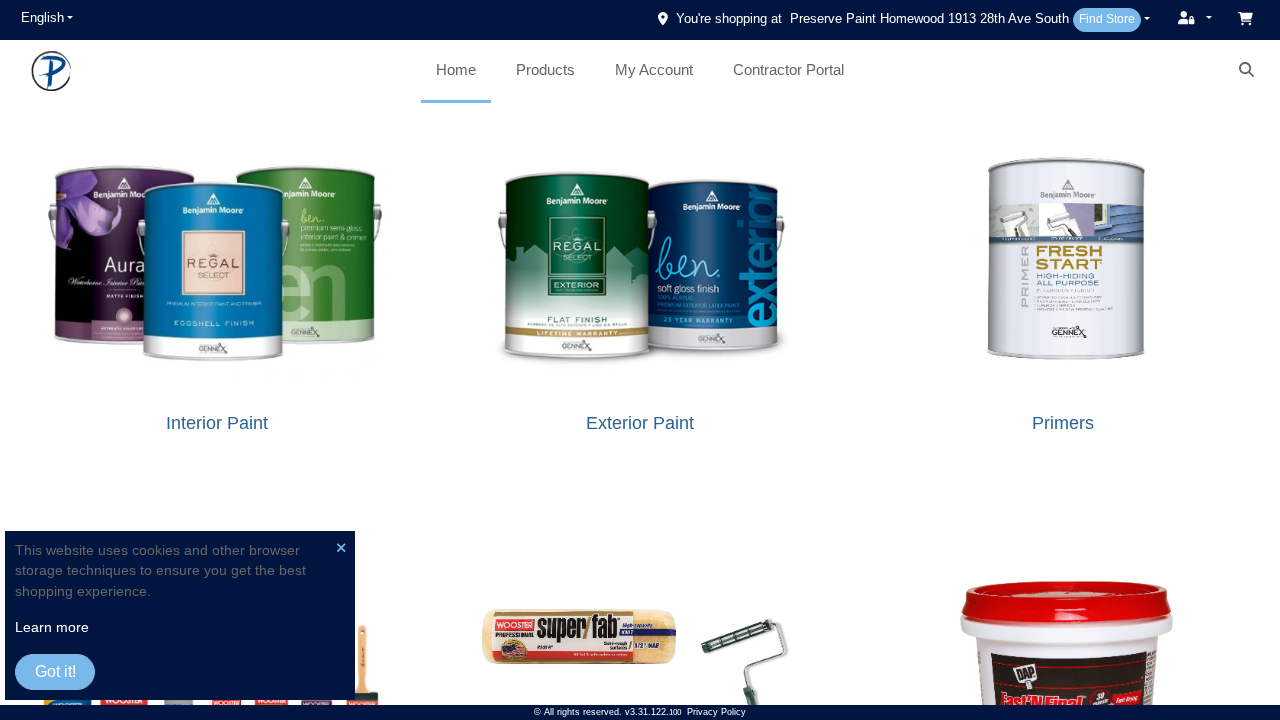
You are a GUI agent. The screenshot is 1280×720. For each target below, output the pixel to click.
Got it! (55, 671)
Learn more (52, 627)
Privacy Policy (716, 712)
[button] (47, 18)
